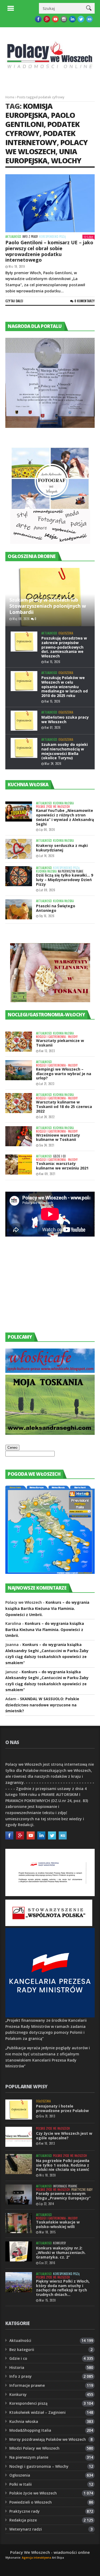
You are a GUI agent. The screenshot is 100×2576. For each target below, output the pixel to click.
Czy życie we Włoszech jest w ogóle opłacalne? (64, 2136)
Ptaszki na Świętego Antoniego (56, 908)
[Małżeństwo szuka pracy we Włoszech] (24, 721)
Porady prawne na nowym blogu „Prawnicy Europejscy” (63, 2196)
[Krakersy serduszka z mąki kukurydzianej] (19, 849)
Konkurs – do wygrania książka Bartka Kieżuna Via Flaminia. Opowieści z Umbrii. (47, 1608)
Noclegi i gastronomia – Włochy (39, 2466)
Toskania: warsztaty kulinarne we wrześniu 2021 (62, 1166)
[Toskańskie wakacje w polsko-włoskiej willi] (19, 2223)
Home (10, 97)
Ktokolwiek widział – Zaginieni (37, 2412)
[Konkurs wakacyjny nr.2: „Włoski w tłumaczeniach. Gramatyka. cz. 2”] (19, 2251)
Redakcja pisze (23, 2520)
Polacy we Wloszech (47, 147)
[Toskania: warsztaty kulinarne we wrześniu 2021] (19, 1165)
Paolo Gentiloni (40, 120)
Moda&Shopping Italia (30, 2430)
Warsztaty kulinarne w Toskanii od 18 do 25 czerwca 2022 (64, 1107)
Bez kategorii (22, 2350)
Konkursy (59, 2243)
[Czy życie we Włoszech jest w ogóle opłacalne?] (19, 2137)
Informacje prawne (65, 2186)
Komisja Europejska (29, 111)
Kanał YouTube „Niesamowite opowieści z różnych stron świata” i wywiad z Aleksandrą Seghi (65, 817)
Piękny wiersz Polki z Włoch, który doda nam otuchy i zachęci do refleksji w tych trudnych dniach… (63, 2288)
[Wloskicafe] (50, 1371)
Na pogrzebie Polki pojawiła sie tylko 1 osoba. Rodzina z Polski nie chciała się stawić (63, 2165)
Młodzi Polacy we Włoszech (34, 2448)
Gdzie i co (59, 1156)
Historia (17, 2367)
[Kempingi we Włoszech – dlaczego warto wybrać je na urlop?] (19, 1070)
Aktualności (13, 237)
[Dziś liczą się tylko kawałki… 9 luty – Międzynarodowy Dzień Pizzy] (19, 876)
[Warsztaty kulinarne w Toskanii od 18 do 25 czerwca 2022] (19, 1103)
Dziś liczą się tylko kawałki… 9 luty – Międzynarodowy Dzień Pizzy (65, 880)
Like (90, 237)
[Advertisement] (45, 1289)
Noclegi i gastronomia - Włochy (57, 1037)
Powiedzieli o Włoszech (31, 2502)
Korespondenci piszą (52, 237)
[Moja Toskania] (50, 1433)
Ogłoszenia (66, 633)
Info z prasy (30, 237)
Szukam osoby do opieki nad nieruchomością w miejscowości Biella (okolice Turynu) (65, 751)
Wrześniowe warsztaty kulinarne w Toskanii (58, 1137)
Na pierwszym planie (71, 871)
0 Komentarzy (85, 301)
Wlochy (66, 160)
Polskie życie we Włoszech (53, 807)
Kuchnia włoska (63, 803)
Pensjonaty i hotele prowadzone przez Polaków (62, 2108)
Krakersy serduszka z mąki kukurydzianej (62, 848)
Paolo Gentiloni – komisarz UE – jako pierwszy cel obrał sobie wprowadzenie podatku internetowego (49, 251)
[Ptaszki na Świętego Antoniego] (19, 909)
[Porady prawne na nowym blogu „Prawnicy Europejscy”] (19, 2195)
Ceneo (12, 1448)
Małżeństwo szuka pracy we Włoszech (65, 719)
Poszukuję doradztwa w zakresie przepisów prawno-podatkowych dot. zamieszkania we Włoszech (64, 647)
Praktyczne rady (82, 2190)
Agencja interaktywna (37, 2558)
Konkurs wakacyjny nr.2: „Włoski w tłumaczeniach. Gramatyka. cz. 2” (61, 2252)
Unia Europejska (41, 156)
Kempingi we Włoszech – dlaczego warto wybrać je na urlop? (64, 1074)
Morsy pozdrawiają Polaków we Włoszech (48, 2439)
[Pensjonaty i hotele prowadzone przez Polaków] (19, 2110)
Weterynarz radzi (26, 2529)
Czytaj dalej (14, 301)
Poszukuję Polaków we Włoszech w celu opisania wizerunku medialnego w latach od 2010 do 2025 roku (65, 687)
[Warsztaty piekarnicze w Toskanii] (19, 1042)
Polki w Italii (21, 2484)
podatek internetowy (40, 138)
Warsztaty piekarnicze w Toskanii (60, 1043)
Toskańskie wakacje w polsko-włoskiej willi (58, 2224)
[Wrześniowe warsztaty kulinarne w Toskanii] (19, 1136)
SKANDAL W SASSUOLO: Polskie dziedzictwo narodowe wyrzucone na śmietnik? (42, 1705)
